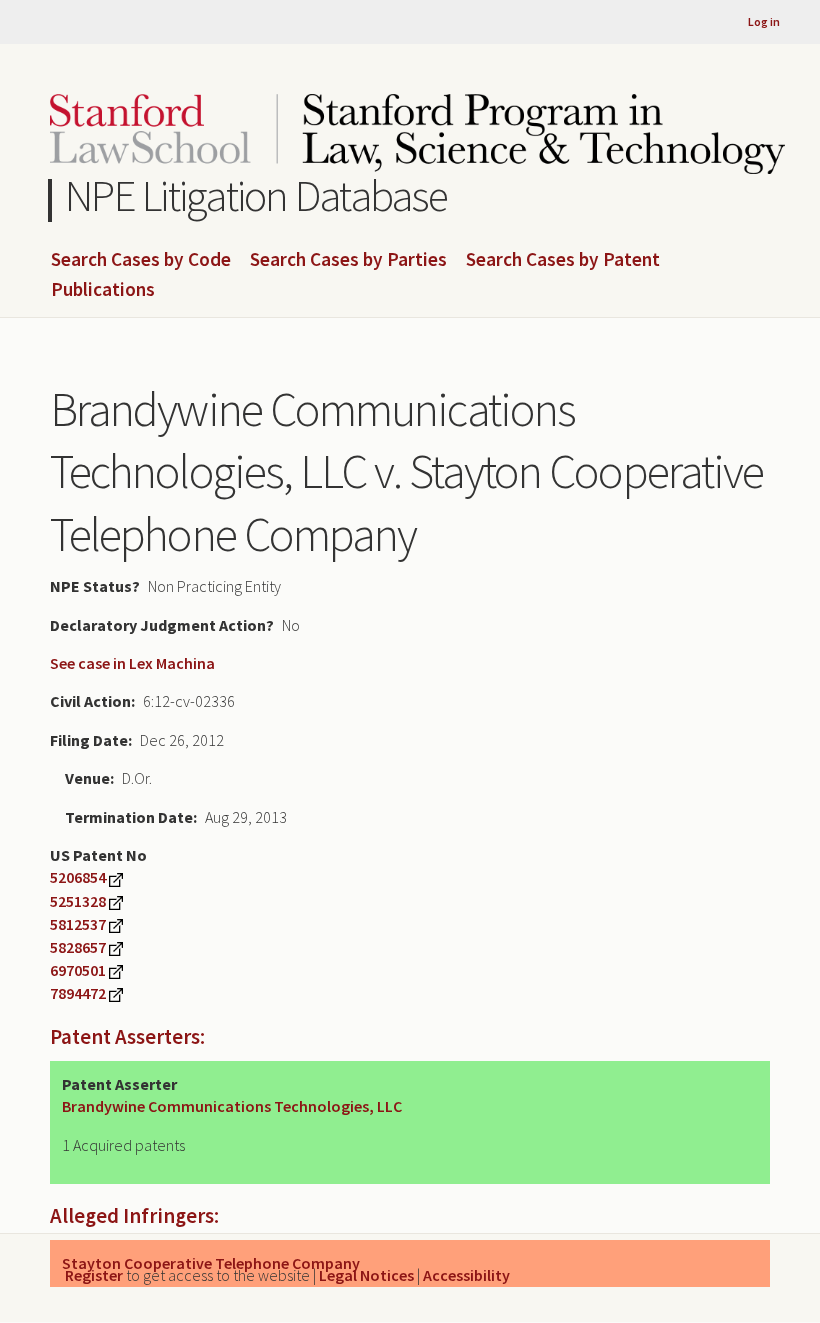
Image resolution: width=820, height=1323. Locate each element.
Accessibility (466, 1275)
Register (94, 1275)
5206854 (78, 877)
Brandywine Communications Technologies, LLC (232, 1106)
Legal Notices (366, 1275)
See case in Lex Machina (132, 663)
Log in (764, 21)
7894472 (78, 993)
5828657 (78, 947)
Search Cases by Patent (563, 260)
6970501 (78, 970)
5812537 (78, 924)
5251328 (78, 901)
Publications (103, 290)
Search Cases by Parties (348, 260)
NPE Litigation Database (256, 195)
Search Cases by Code (141, 260)
